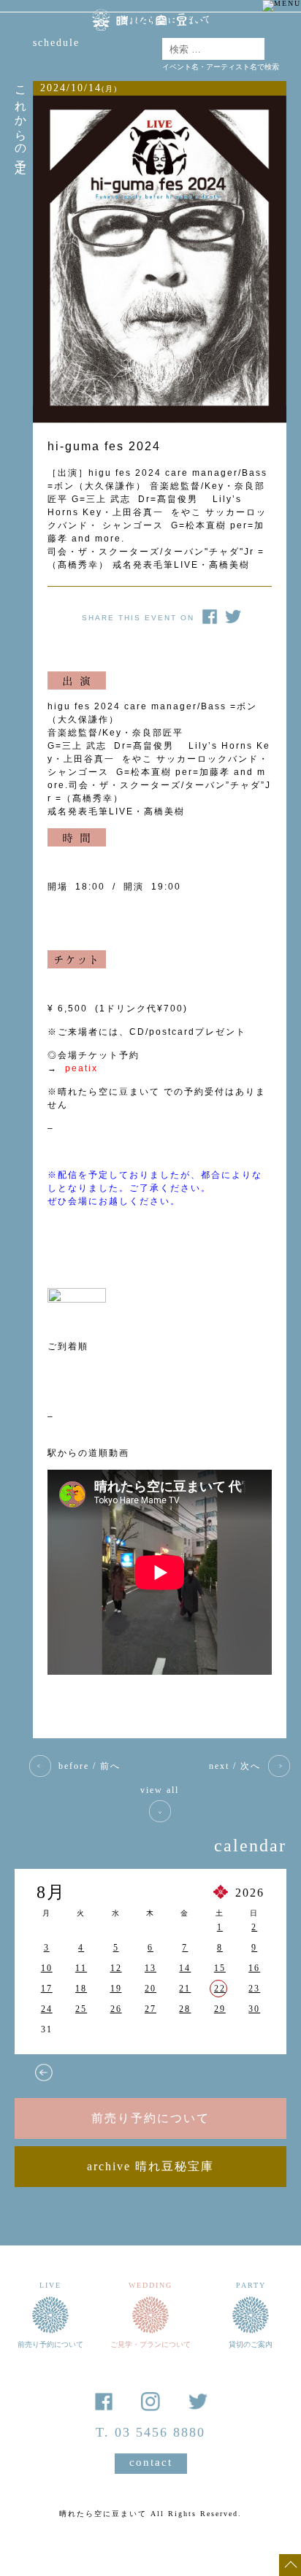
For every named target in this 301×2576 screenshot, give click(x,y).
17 (47, 1989)
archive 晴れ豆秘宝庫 (150, 2166)
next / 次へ (235, 1766)
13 (150, 1968)
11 (81, 1968)
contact (151, 2462)
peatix (81, 1068)
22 (220, 1989)
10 (47, 1968)
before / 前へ (89, 1766)
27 (150, 2009)
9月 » (226, 2072)
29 (220, 2009)
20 (150, 1989)
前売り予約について (150, 2118)
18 (81, 1989)
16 (254, 1968)
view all (160, 1790)
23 (254, 1989)
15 (220, 1968)
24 (47, 2009)
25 (81, 2009)
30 (254, 2009)
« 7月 (44, 2072)
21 (185, 1989)
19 (116, 1989)
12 (116, 1968)
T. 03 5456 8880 (150, 2432)
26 (116, 2009)
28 (185, 2009)
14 (185, 1968)
